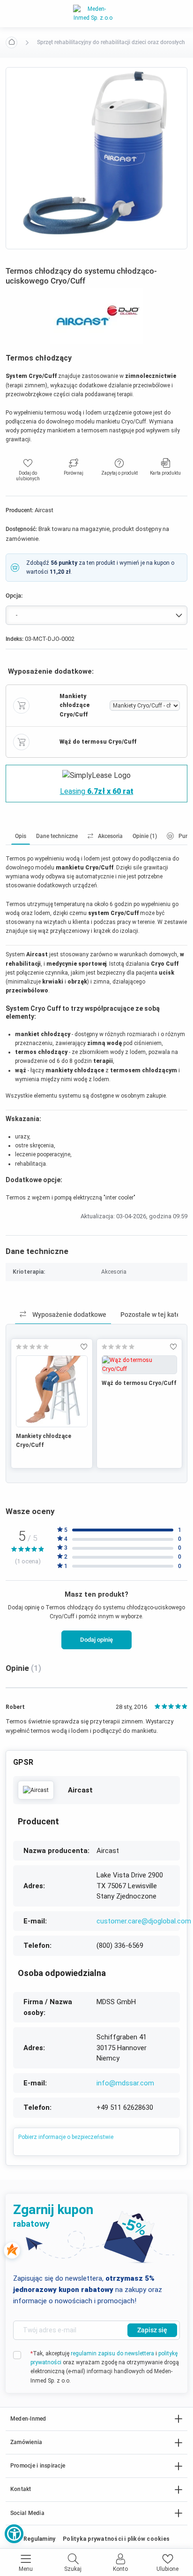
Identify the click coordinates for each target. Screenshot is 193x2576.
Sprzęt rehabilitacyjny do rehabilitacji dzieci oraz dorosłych (111, 42)
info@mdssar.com (125, 2083)
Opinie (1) (145, 836)
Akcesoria (110, 836)
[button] (14, 2534)
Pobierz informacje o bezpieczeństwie (66, 2137)
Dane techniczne (57, 836)
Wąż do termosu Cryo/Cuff (139, 1383)
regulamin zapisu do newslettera (112, 2353)
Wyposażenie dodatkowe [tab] (69, 1315)
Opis (21, 836)
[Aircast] (36, 1790)
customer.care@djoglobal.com (144, 1921)
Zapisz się (152, 2330)
